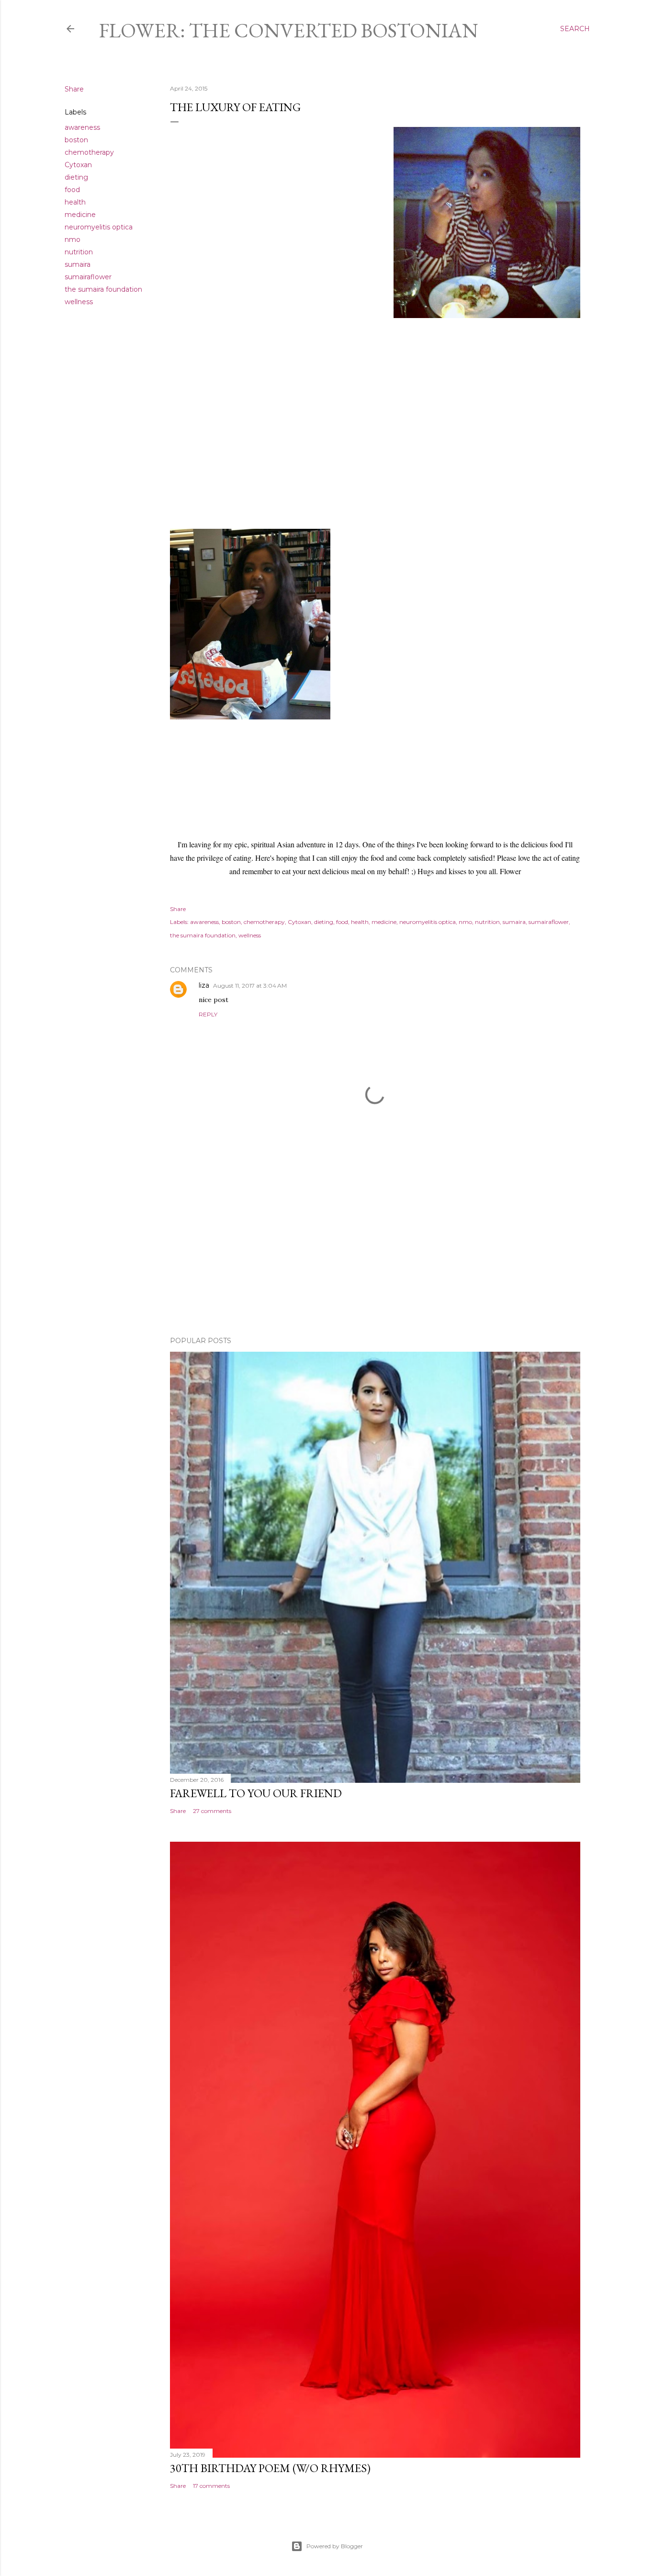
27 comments (212, 1811)
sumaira (78, 264)
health (75, 202)
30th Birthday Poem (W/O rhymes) (270, 2468)
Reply (208, 1014)
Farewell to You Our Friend (256, 1793)
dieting (76, 177)
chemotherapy (89, 152)
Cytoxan (78, 165)
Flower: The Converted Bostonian (289, 30)
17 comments (211, 2486)
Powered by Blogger (335, 2546)
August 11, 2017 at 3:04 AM (250, 986)
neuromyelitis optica (99, 227)
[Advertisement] (375, 1245)
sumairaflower (88, 277)
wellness (79, 302)
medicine (80, 215)
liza (204, 985)
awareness (82, 127)
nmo (73, 239)
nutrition (79, 252)
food (72, 190)
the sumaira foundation (103, 289)
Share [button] (74, 89)
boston (76, 140)
